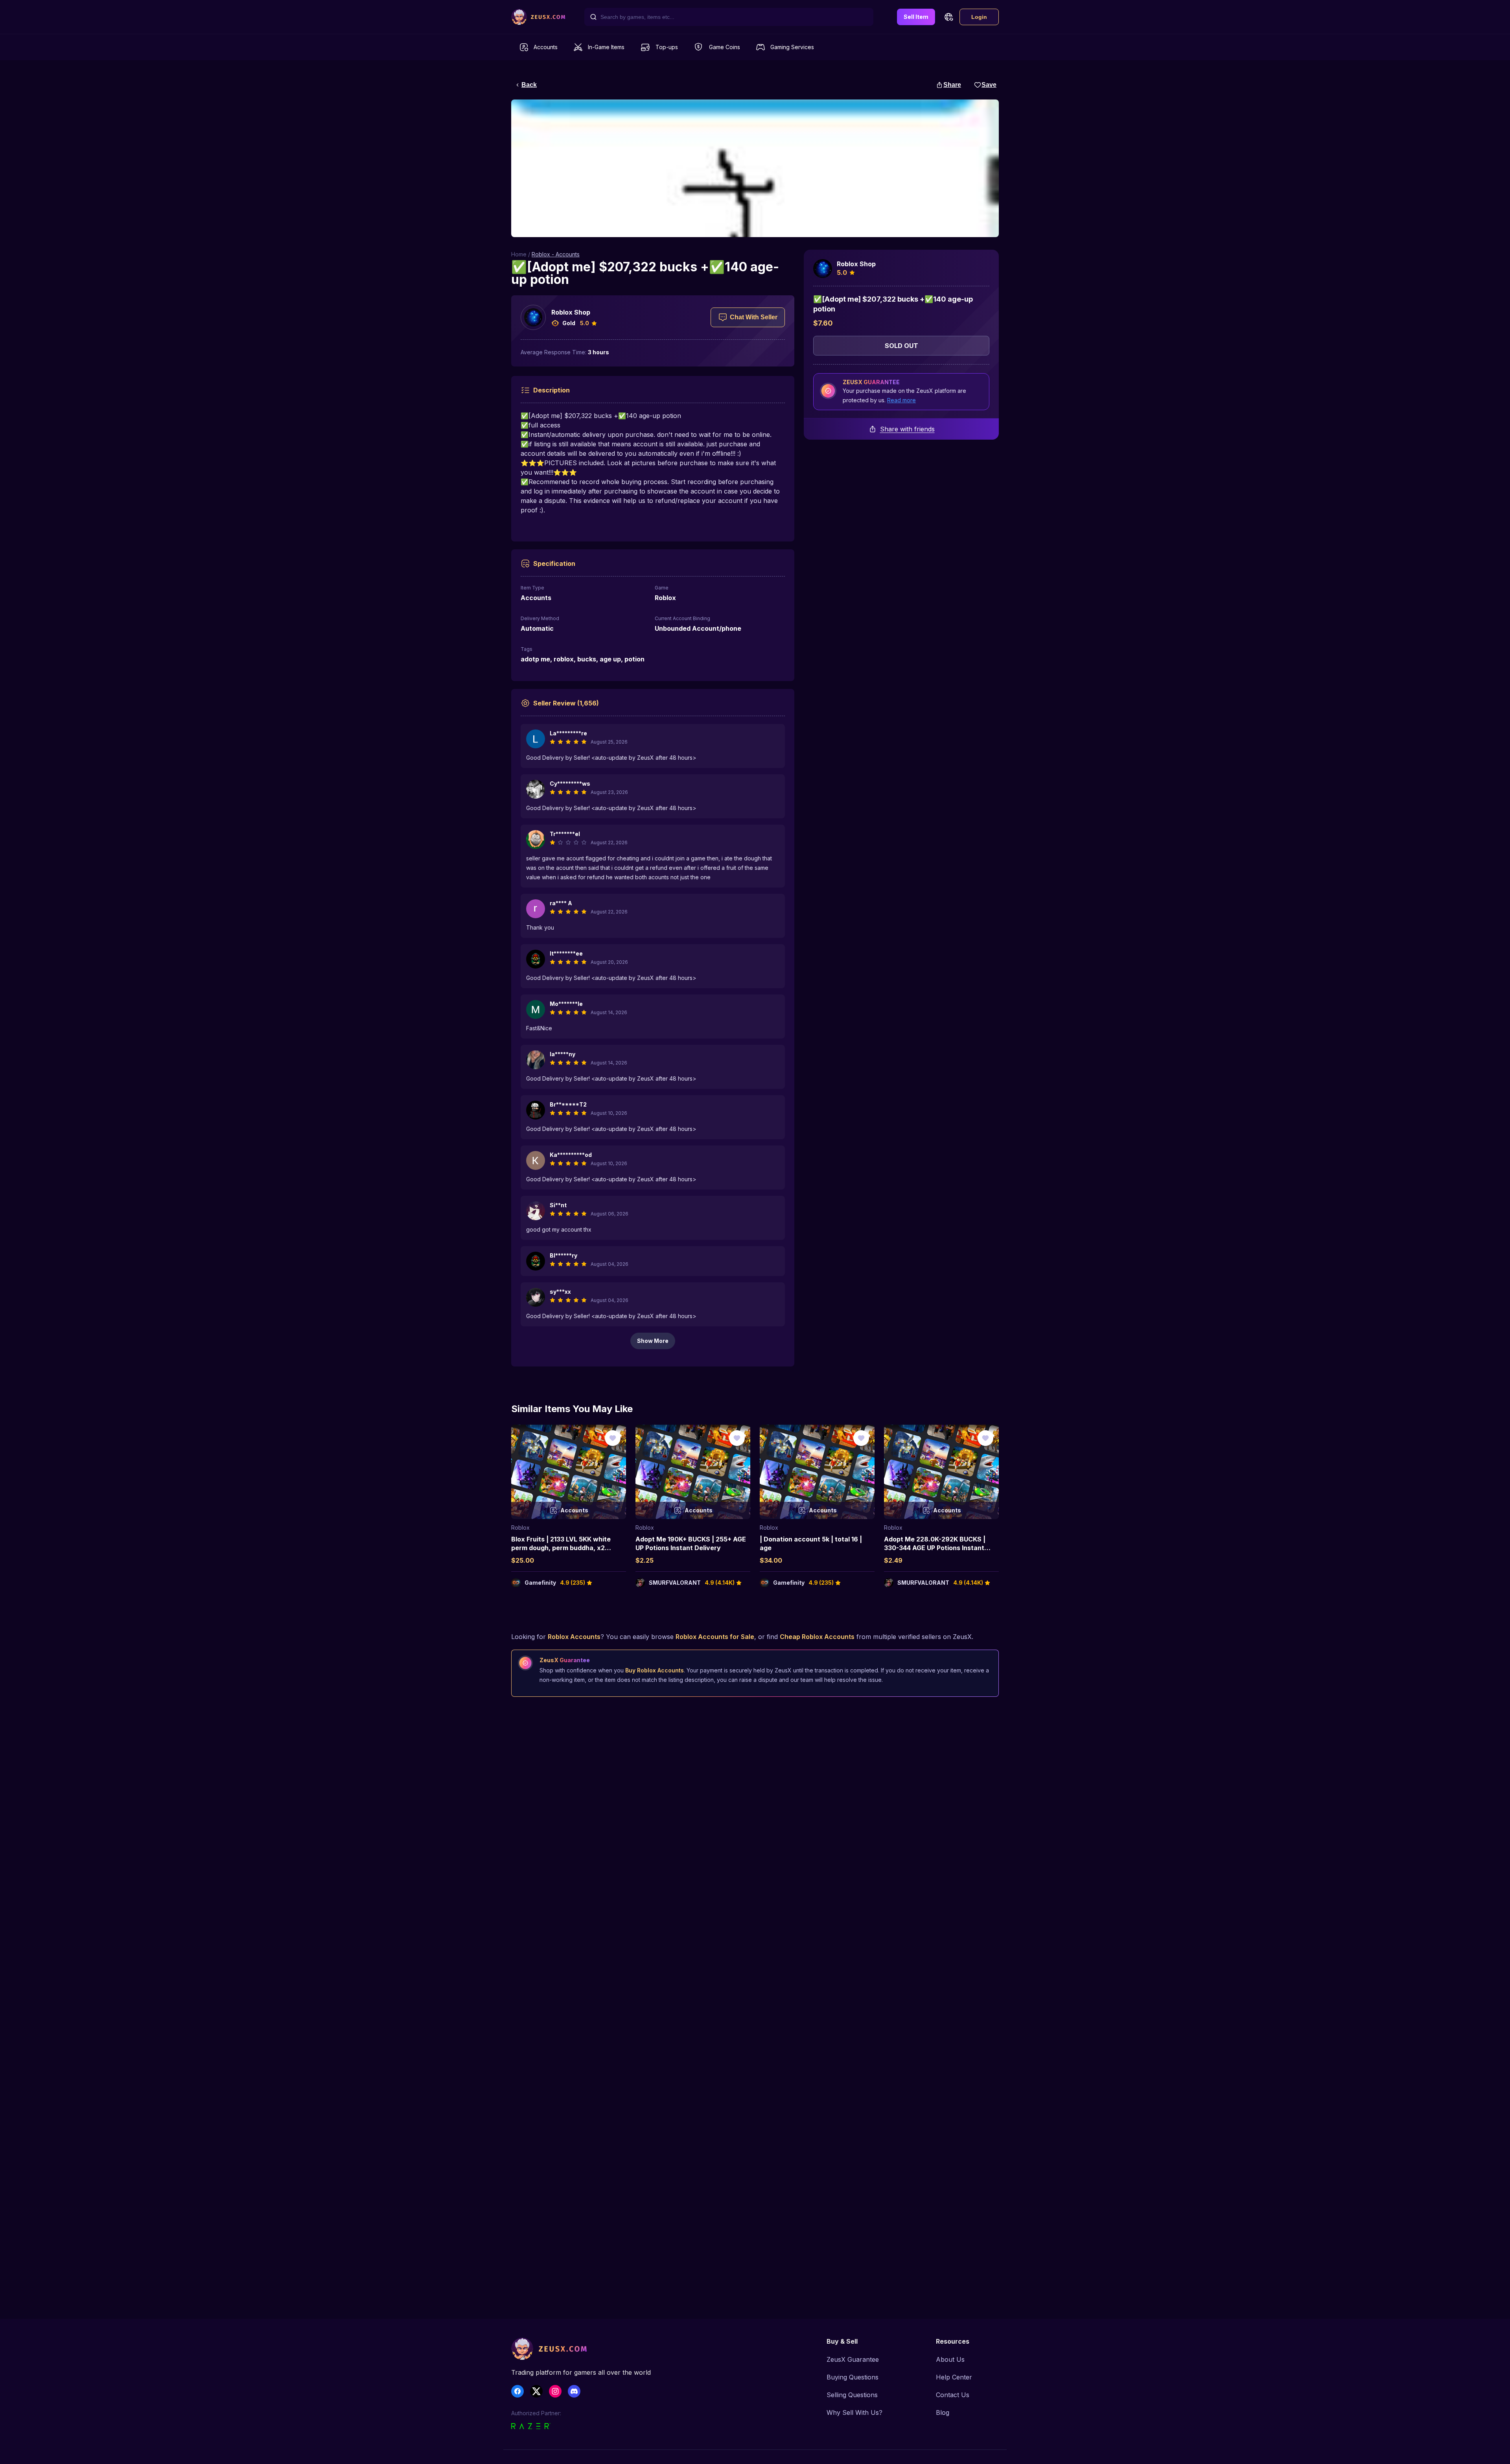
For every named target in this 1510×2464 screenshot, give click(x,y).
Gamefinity (540, 1583)
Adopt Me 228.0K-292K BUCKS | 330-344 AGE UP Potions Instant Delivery (935, 1548)
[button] (948, 17)
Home (519, 254)
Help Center (954, 2377)
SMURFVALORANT (675, 1583)
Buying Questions (853, 2377)
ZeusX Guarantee (853, 2359)
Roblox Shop (571, 312)
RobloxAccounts (574, 1637)
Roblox (520, 1528)
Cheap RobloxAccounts (817, 1637)
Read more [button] (901, 400)
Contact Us (953, 2395)
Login (979, 17)
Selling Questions (852, 2395)
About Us (950, 2359)
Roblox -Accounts (556, 254)
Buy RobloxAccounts (655, 1670)
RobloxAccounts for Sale (715, 1637)
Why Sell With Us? (854, 2412)
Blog (943, 2412)
